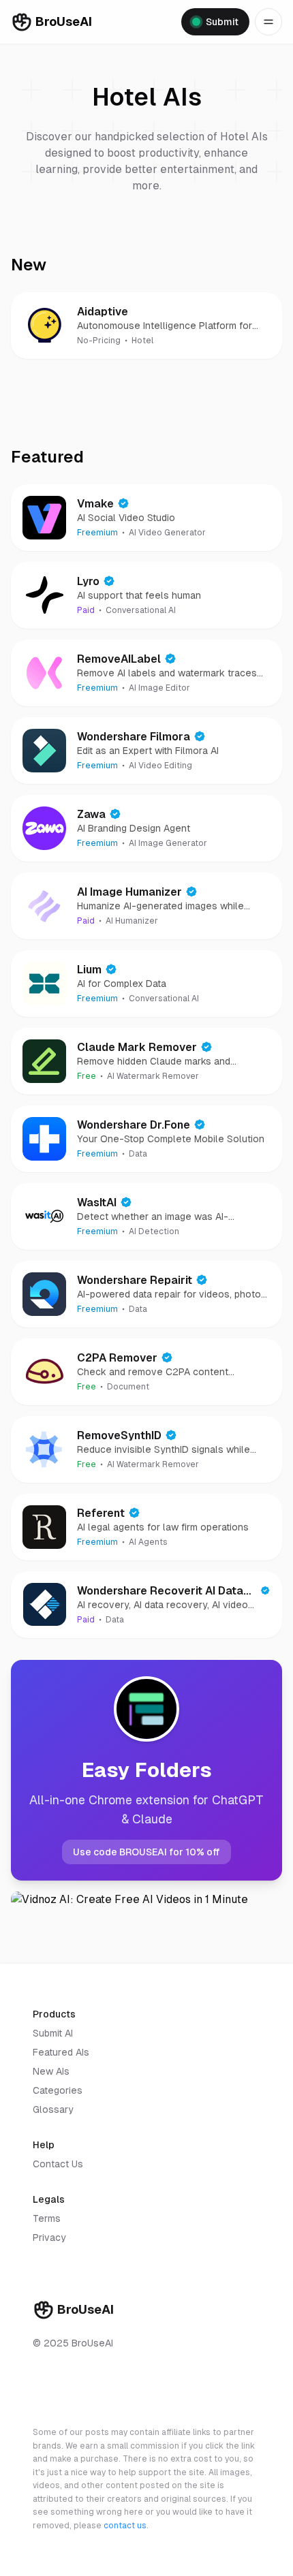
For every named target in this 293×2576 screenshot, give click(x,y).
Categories (58, 2090)
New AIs (51, 2071)
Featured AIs (61, 2052)
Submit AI (53, 2033)
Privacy (49, 2237)
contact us (125, 2526)
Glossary (53, 2109)
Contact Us (58, 2164)
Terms (47, 2218)
